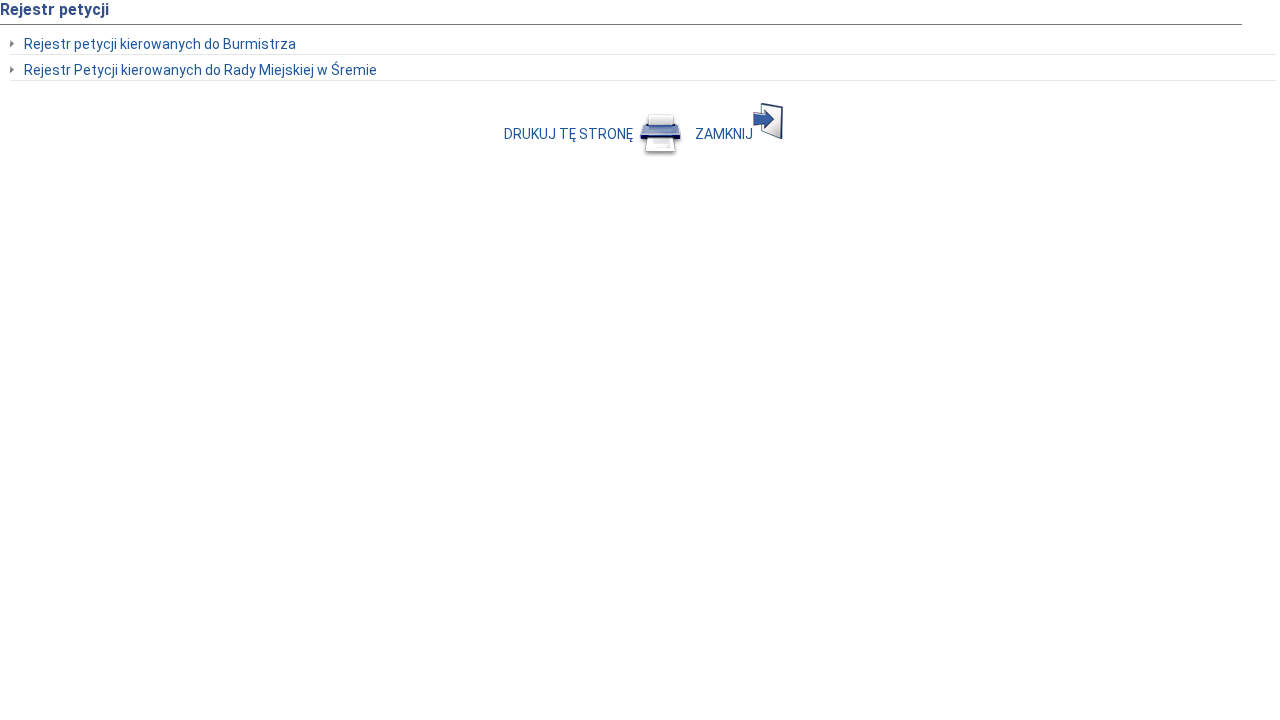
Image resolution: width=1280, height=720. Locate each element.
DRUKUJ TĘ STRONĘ (570, 134)
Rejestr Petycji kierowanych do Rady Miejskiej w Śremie (200, 70)
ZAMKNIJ (724, 134)
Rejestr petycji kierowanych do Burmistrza (160, 44)
